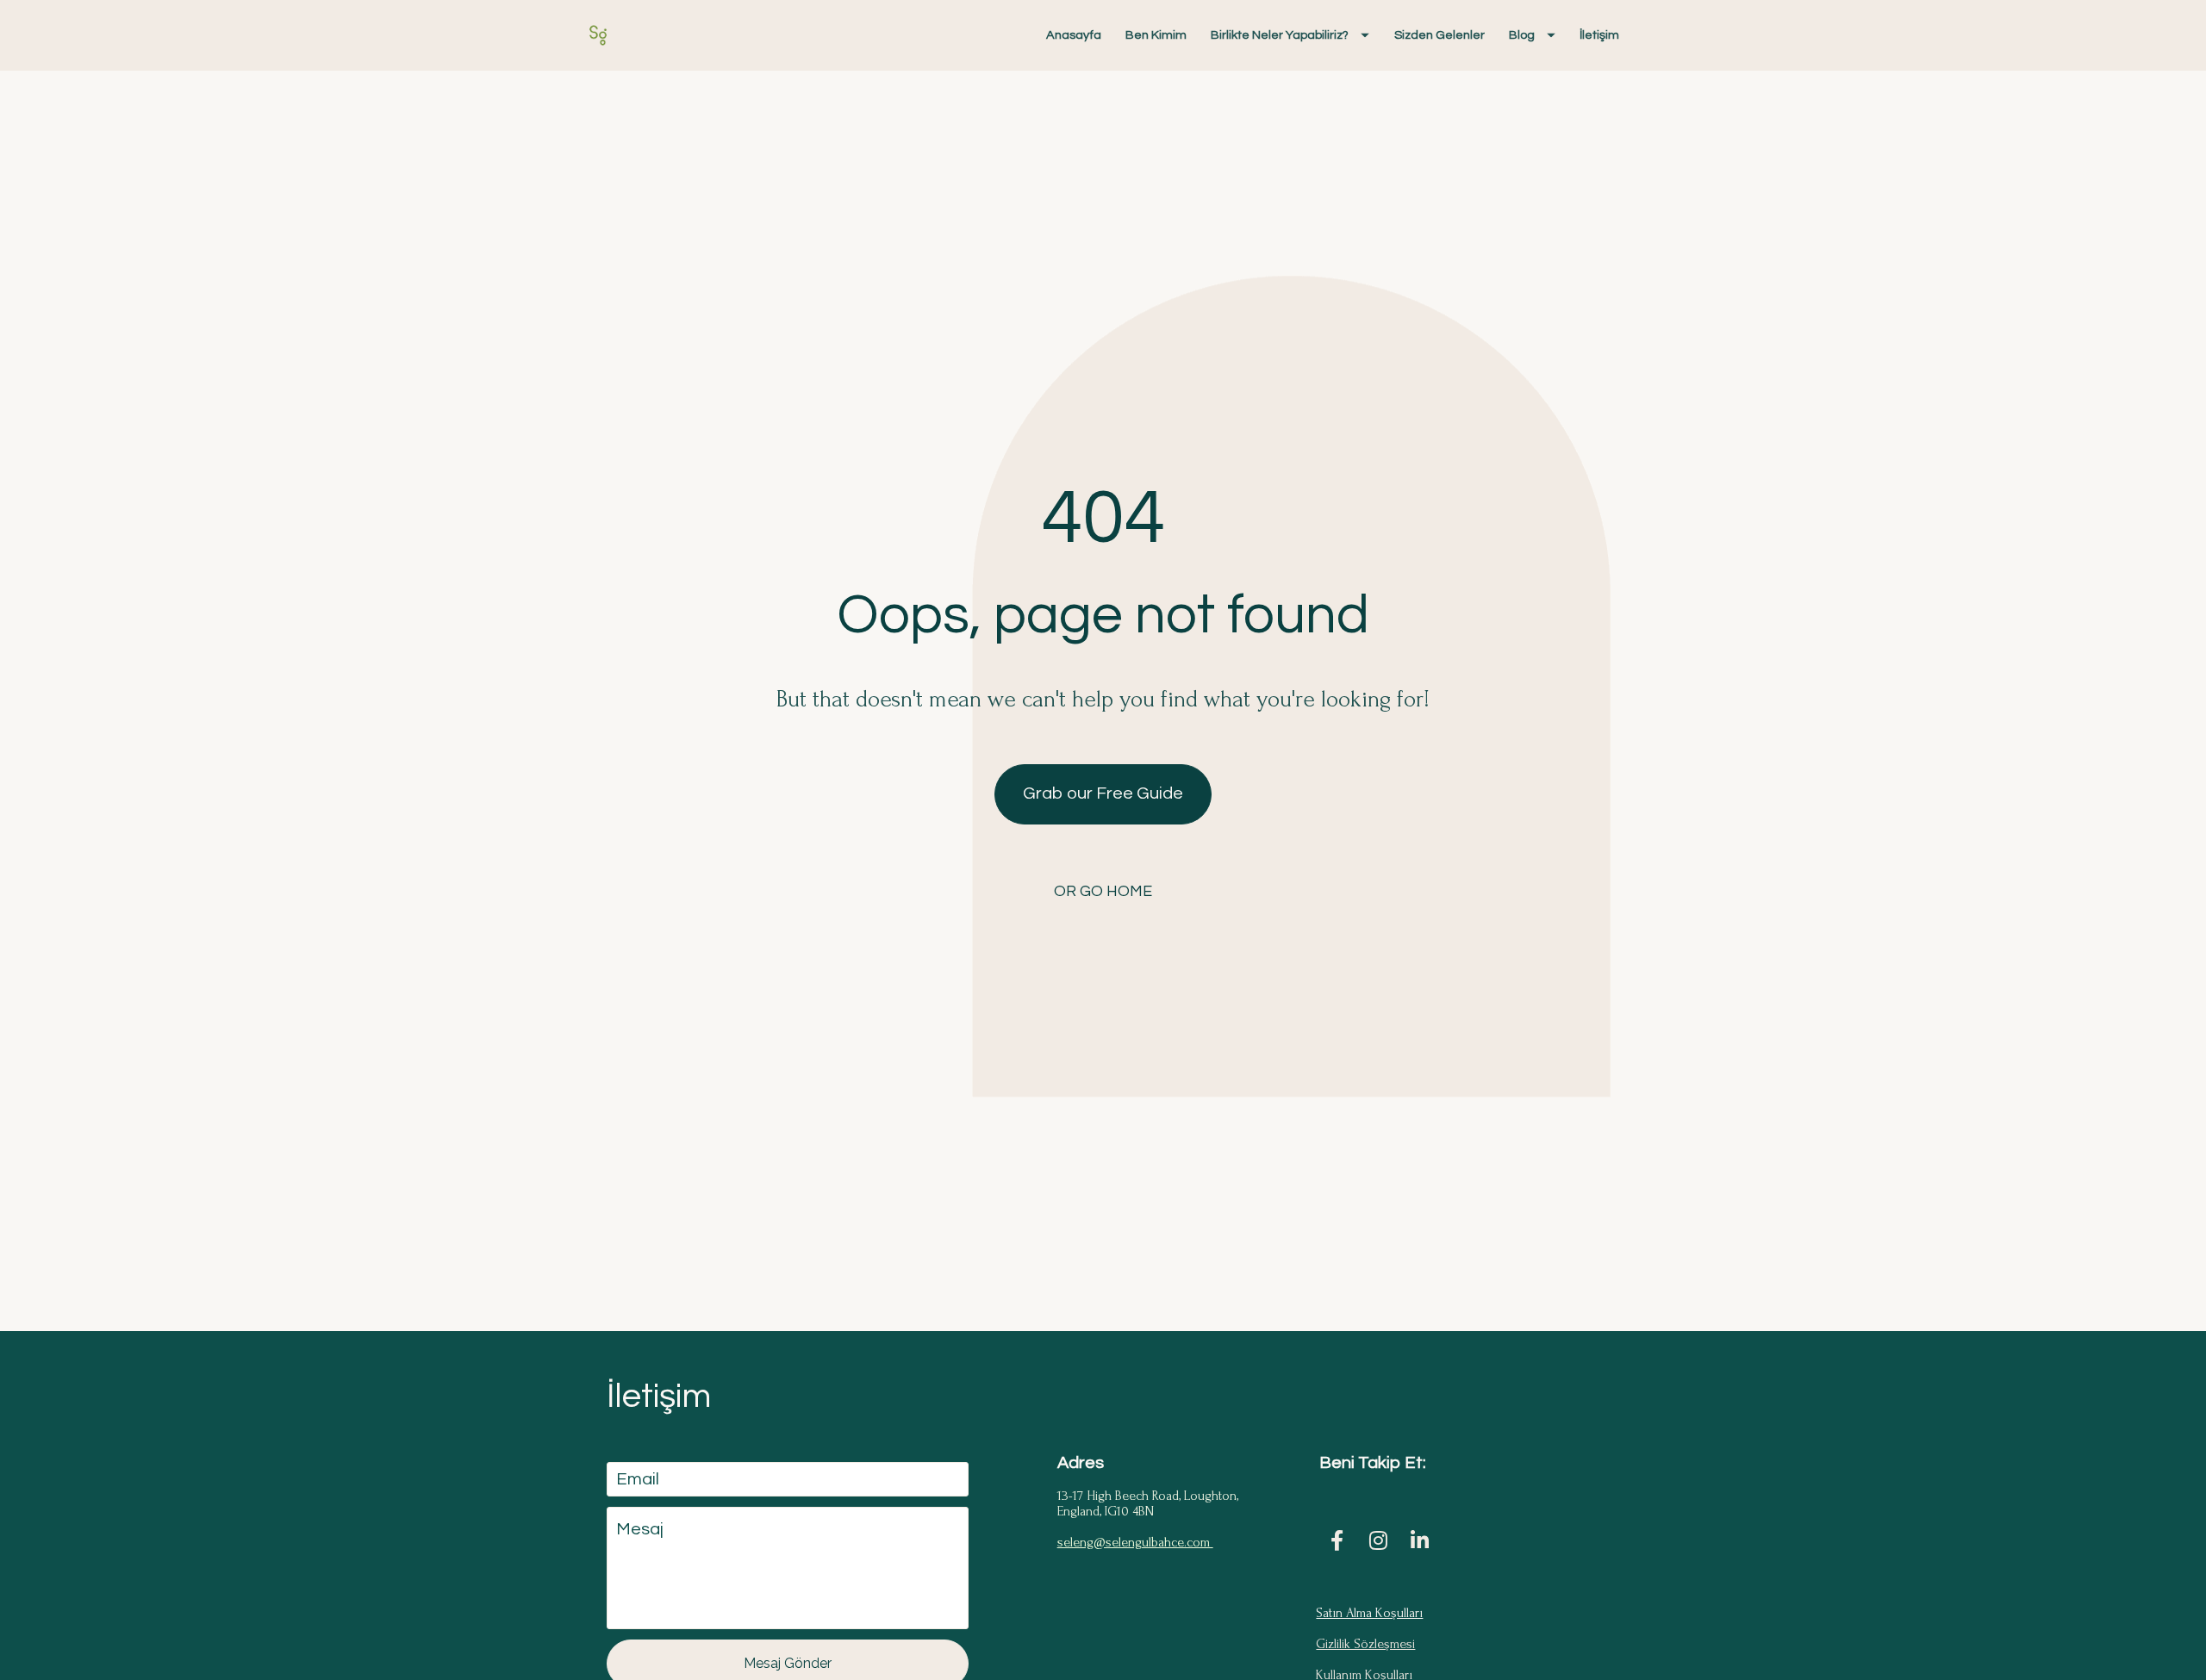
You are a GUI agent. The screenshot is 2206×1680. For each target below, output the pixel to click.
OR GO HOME (1103, 891)
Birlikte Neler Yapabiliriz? (1280, 35)
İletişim (1599, 35)
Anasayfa (1074, 35)
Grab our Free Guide (1103, 793)
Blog (1522, 35)
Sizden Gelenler (1440, 35)
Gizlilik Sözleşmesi (1365, 1644)
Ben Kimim (1156, 35)
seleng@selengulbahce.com (1135, 1542)
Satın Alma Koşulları (1369, 1613)
